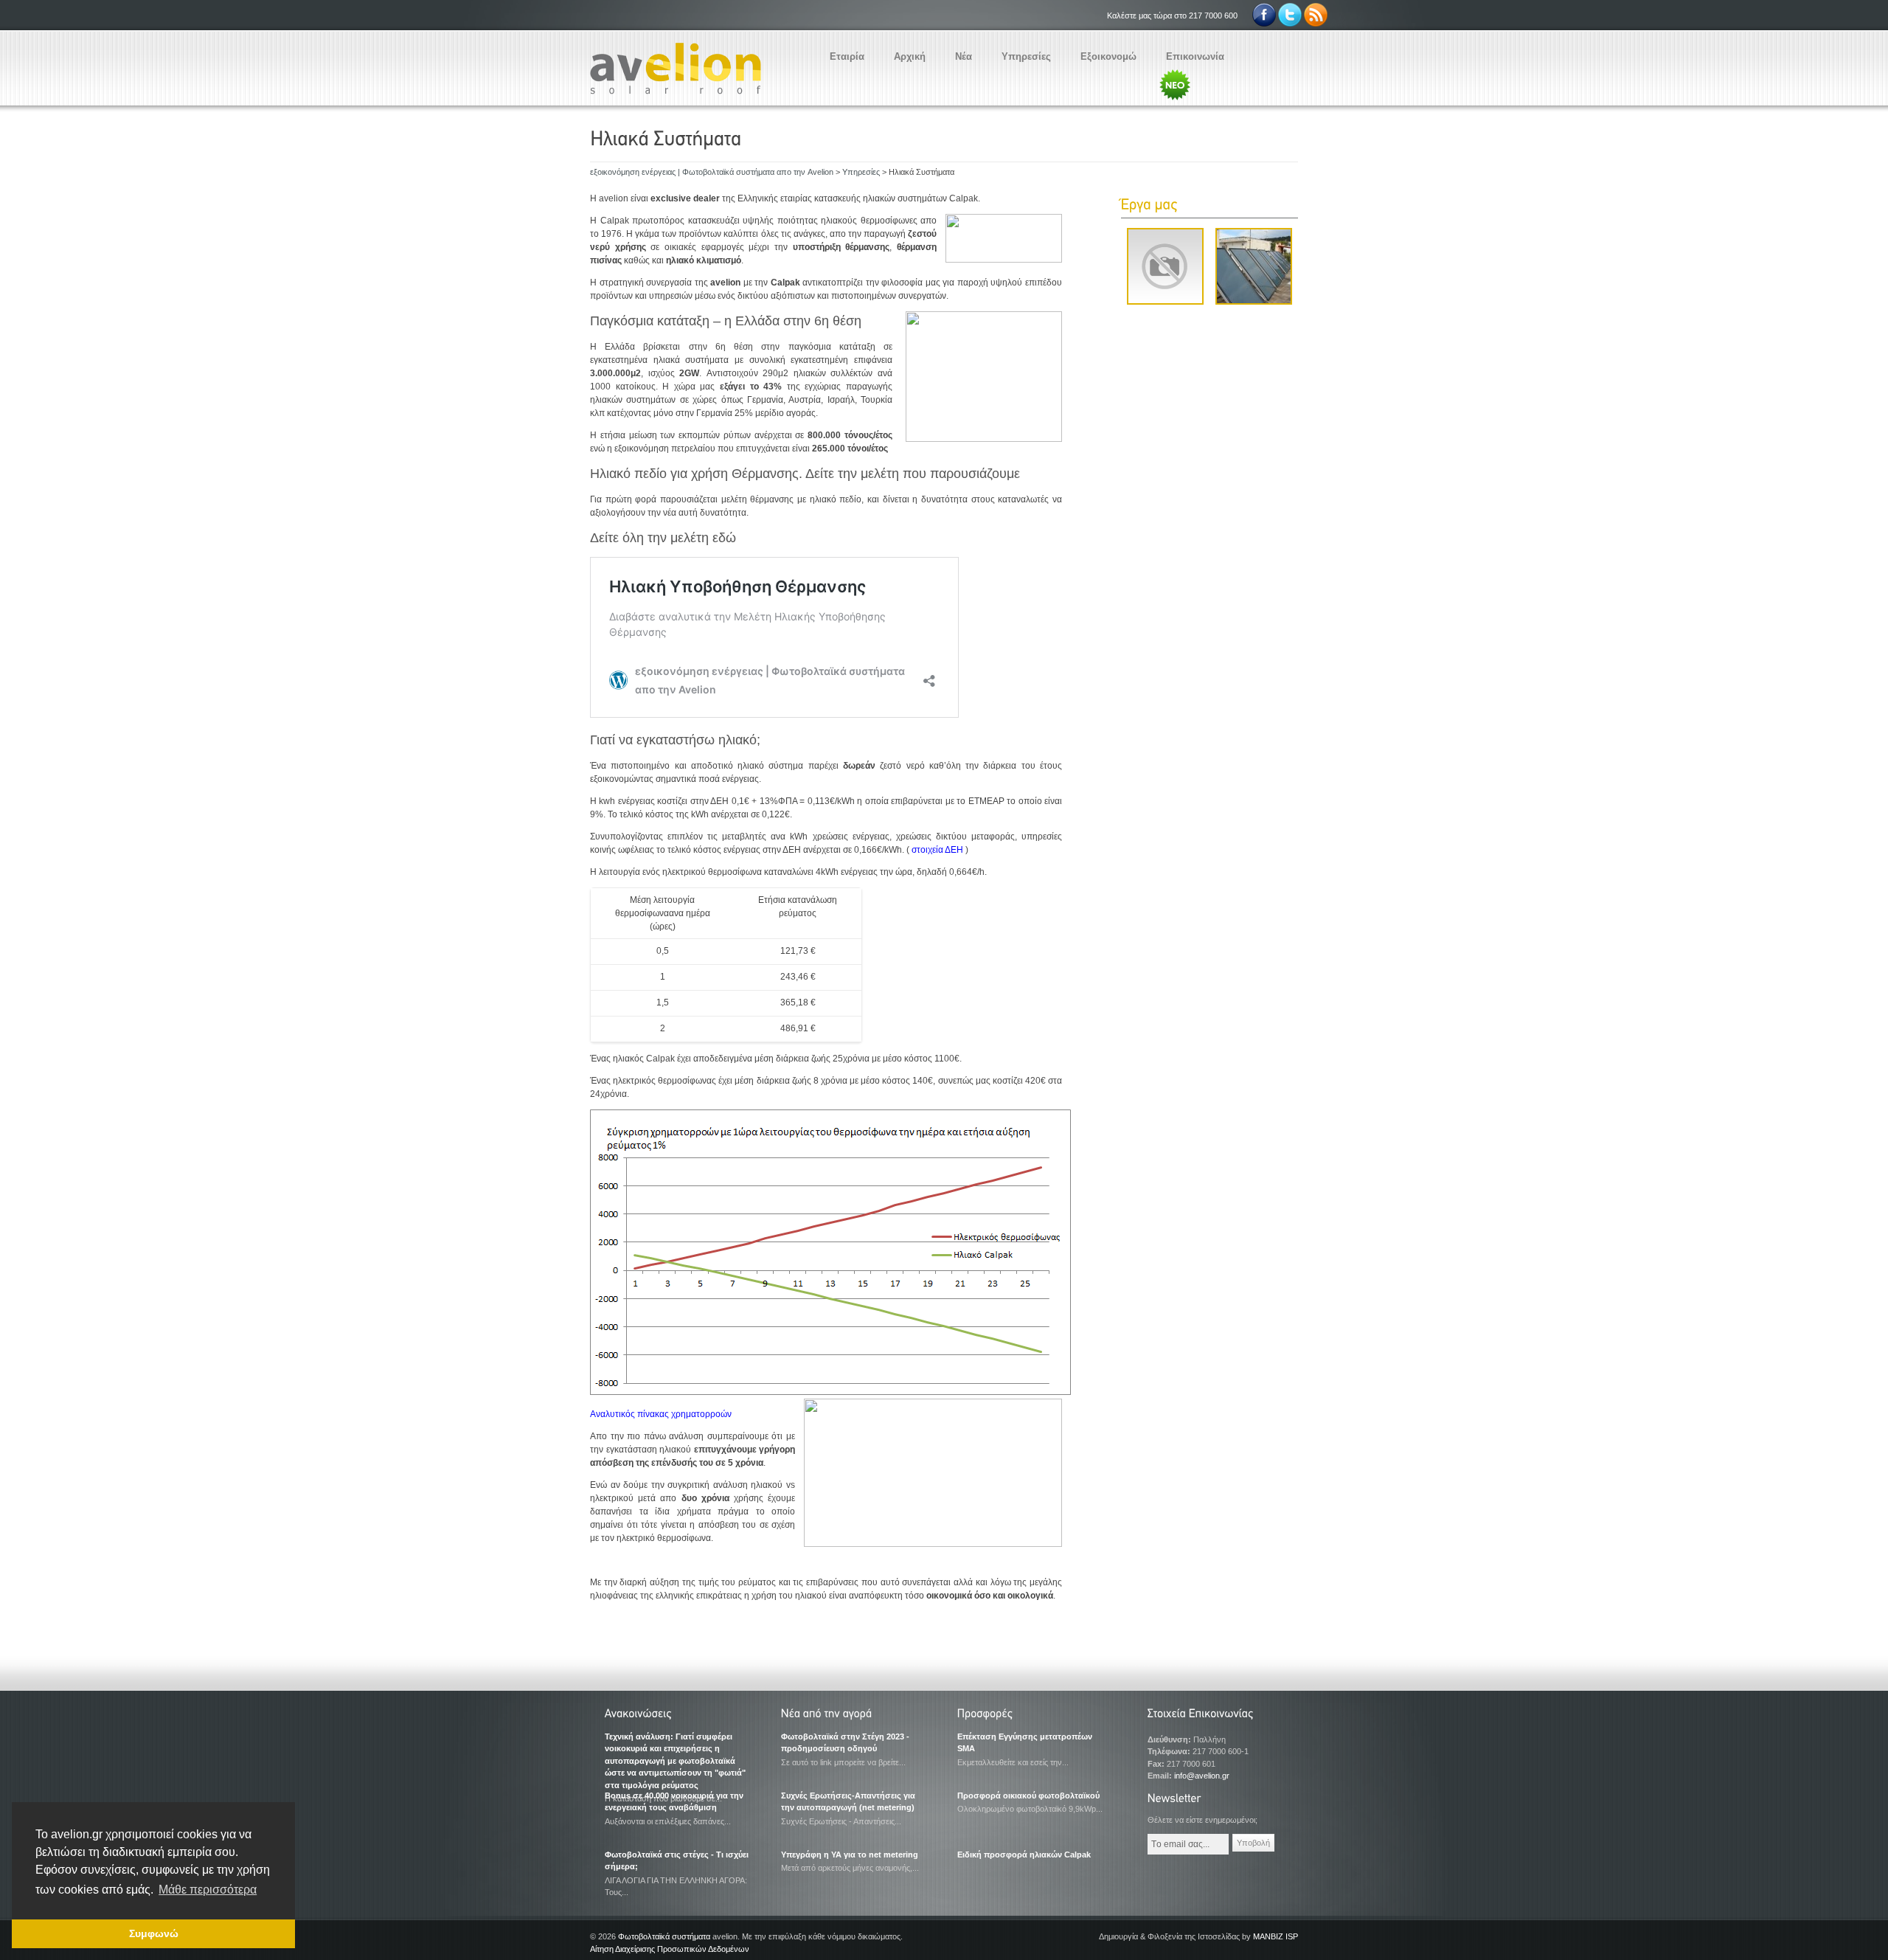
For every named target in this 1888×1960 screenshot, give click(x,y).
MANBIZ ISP (1276, 1936)
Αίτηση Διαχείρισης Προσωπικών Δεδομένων (670, 1949)
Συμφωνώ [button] (154, 1933)
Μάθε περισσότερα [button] (208, 1890)
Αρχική (910, 56)
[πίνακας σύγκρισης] (830, 1392)
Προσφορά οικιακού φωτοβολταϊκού (1028, 1795)
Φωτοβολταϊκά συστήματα (664, 1936)
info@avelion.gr (1202, 1776)
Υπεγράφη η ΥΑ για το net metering (850, 1855)
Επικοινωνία (1195, 56)
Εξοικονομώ (1108, 56)
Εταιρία (847, 56)
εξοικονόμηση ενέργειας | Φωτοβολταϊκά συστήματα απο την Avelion (712, 172)
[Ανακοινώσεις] (679, 1715)
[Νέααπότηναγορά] (855, 1715)
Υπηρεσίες (1026, 56)
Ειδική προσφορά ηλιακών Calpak (1024, 1855)
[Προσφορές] (1032, 1715)
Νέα (964, 56)
